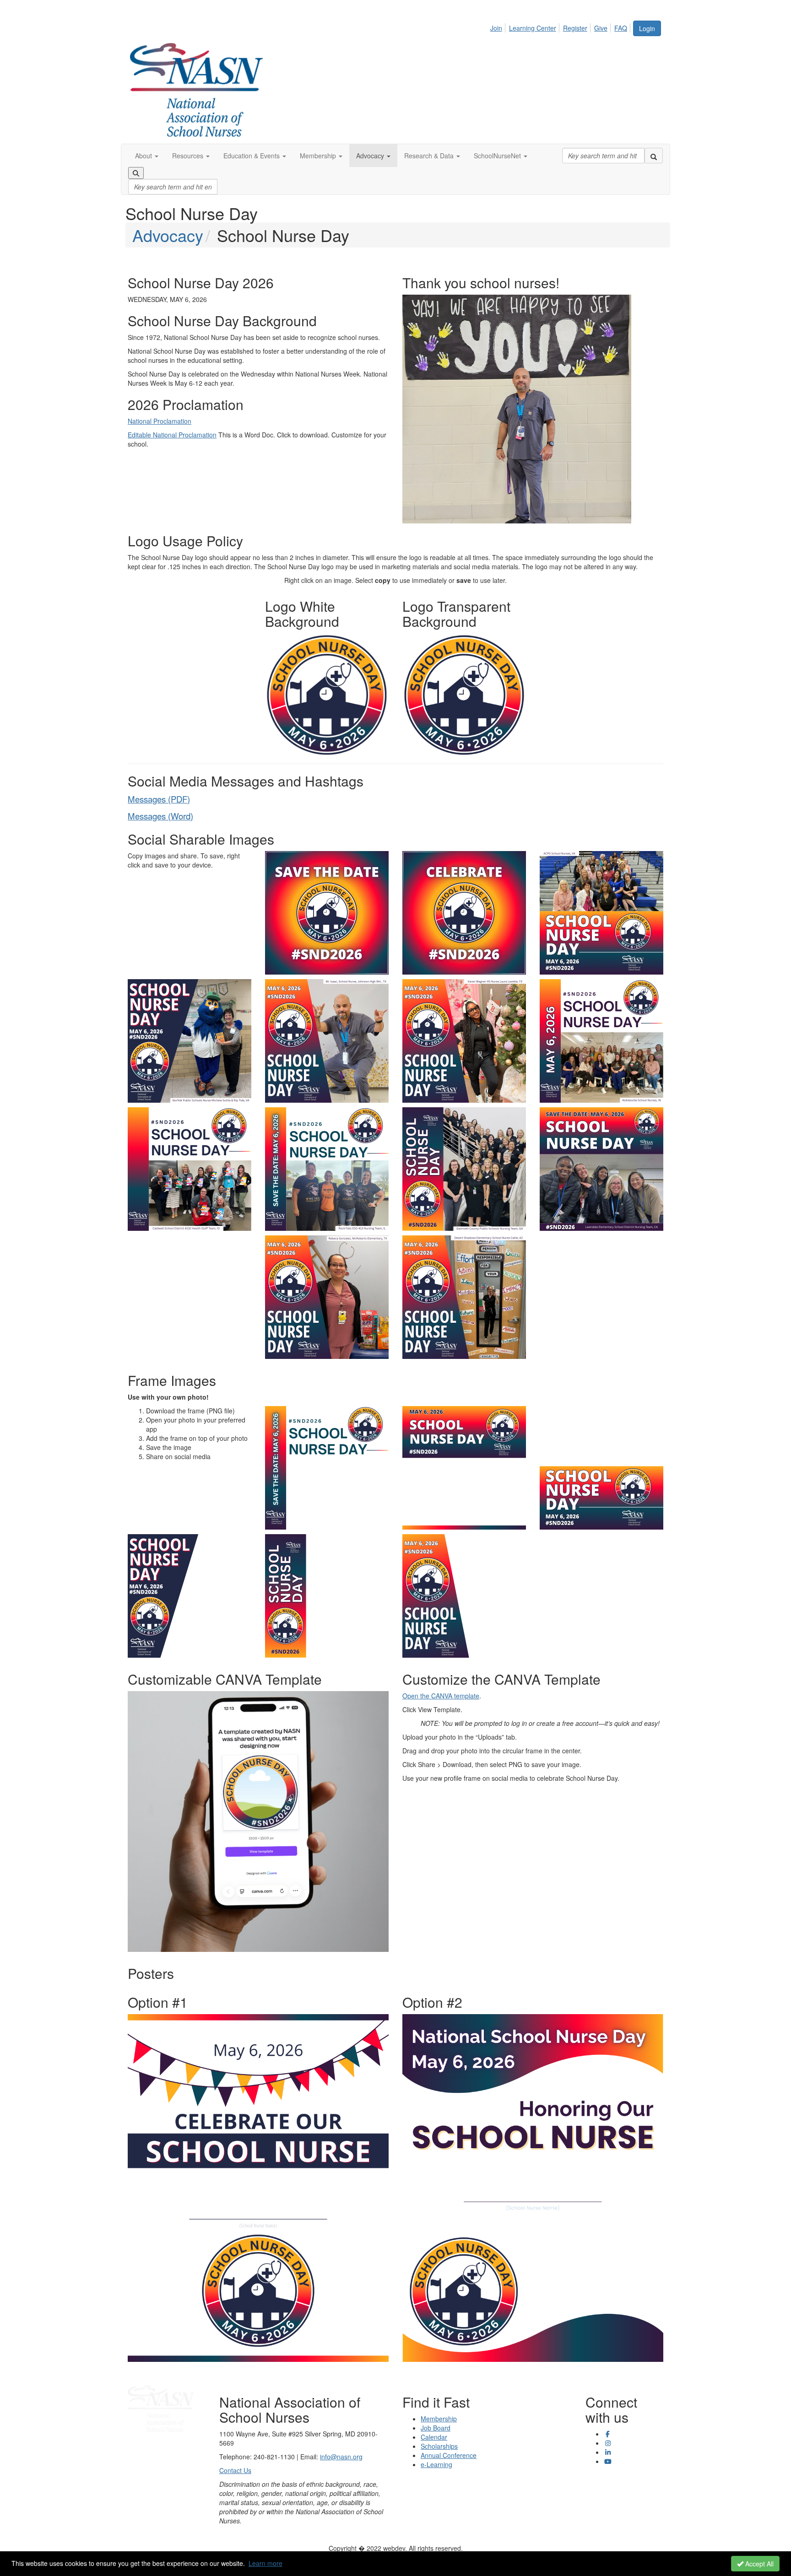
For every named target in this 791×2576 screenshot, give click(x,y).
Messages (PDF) (159, 799)
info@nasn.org (341, 2457)
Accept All (758, 2564)
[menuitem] (499, 27)
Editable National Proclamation (172, 435)
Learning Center (533, 28)
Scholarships (439, 2446)
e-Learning (436, 2464)
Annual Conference (449, 2455)
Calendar (434, 2437)
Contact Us (235, 2470)
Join (496, 28)
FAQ (621, 28)
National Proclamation (160, 421)
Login (647, 28)
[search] (654, 156)
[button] (147, 156)
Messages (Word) (160, 816)
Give (601, 28)
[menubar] (561, 27)
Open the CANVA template (441, 1696)
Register (575, 28)
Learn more (265, 2563)
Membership (439, 2419)
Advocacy (168, 235)
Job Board (436, 2428)
